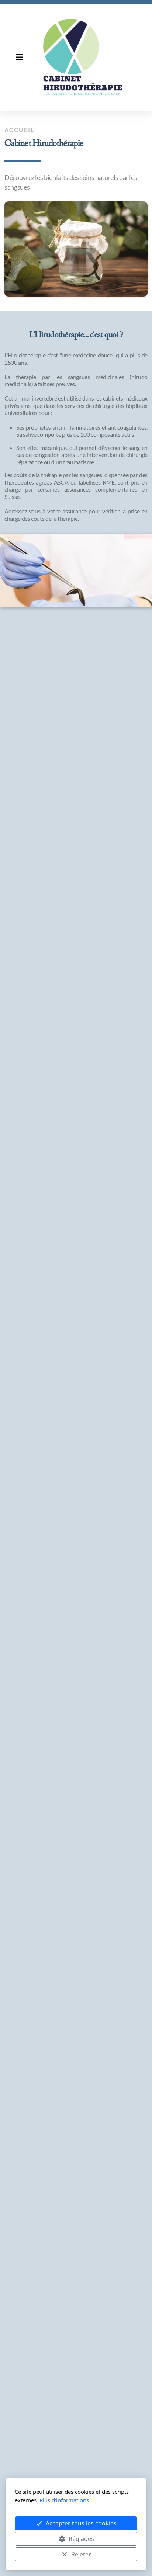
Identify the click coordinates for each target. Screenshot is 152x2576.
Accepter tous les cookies (81, 2523)
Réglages (81, 2539)
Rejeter (81, 2554)
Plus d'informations (64, 2500)
